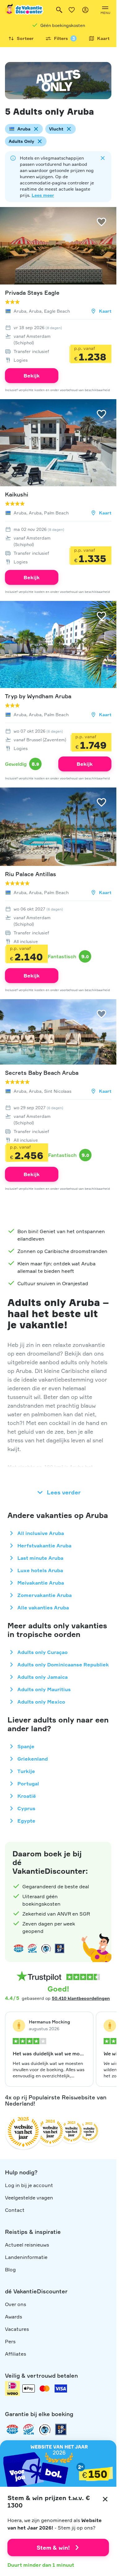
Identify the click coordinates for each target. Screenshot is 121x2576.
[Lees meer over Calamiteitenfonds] (45, 2429)
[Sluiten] (105, 2499)
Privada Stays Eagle (32, 293)
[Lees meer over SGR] (32, 1948)
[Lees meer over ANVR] (19, 1948)
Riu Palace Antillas (31, 874)
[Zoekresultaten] (59, 10)
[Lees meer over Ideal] (46, 1948)
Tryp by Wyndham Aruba (38, 696)
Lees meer (43, 195)
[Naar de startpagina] (25, 10)
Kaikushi (17, 494)
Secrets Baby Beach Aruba (42, 1073)
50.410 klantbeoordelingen (81, 1998)
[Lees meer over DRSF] (60, 1948)
